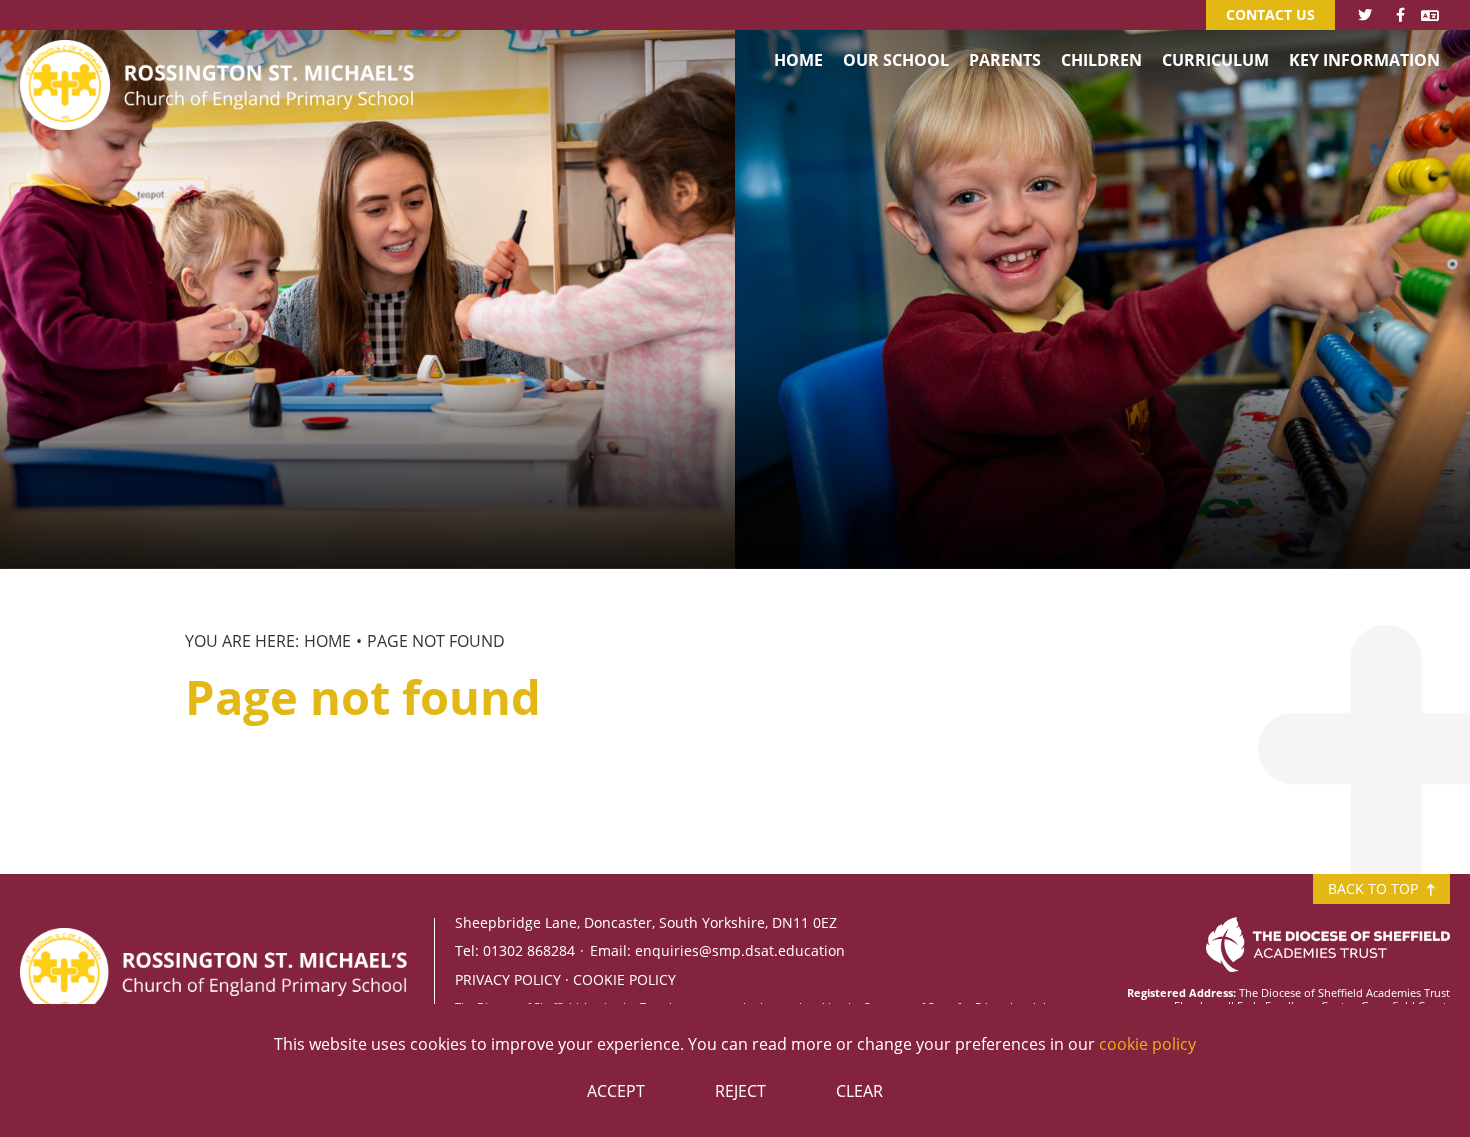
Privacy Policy (508, 979)
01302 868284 (529, 950)
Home (327, 641)
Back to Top (1375, 888)
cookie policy (1147, 1044)
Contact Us (1270, 14)
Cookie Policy (624, 979)
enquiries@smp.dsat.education (740, 950)
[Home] (220, 55)
